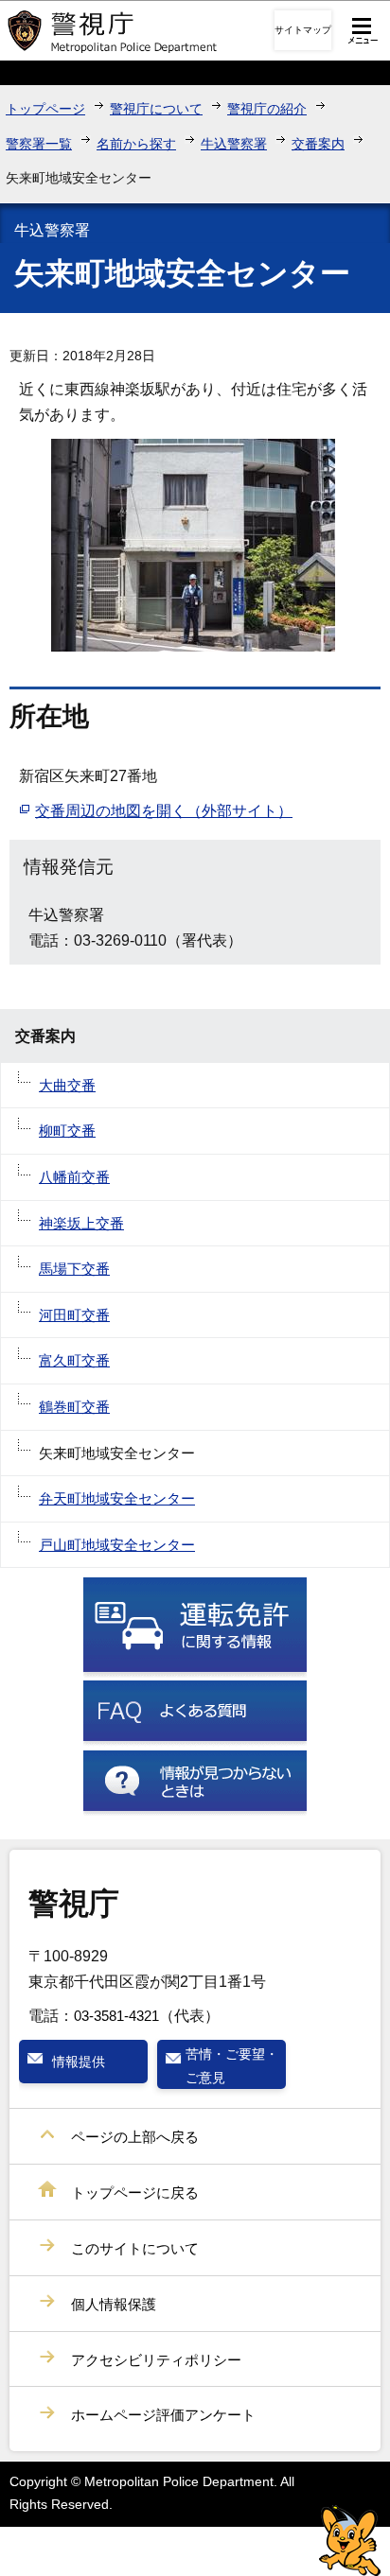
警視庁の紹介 (267, 109)
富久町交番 (74, 1360)
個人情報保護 (114, 2304)
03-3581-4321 (116, 2016)
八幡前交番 (74, 1177)
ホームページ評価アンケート (163, 2415)
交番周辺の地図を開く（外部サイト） (164, 811)
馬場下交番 (74, 1269)
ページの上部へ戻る (135, 2137)
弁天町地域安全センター (117, 1498)
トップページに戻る (135, 2193)
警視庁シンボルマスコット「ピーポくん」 (350, 2541)
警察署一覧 (39, 144)
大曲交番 (67, 1085)
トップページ (45, 109)
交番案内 (318, 144)
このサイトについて (135, 2248)
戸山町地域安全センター (117, 1545)
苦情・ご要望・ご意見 (232, 2065)
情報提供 (79, 2062)
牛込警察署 (234, 144)
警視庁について (156, 109)
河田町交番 (74, 1315)
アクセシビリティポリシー (156, 2360)
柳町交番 (67, 1131)
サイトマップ (303, 30)
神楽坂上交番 (81, 1223)
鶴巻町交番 (74, 1407)
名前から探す (136, 144)
